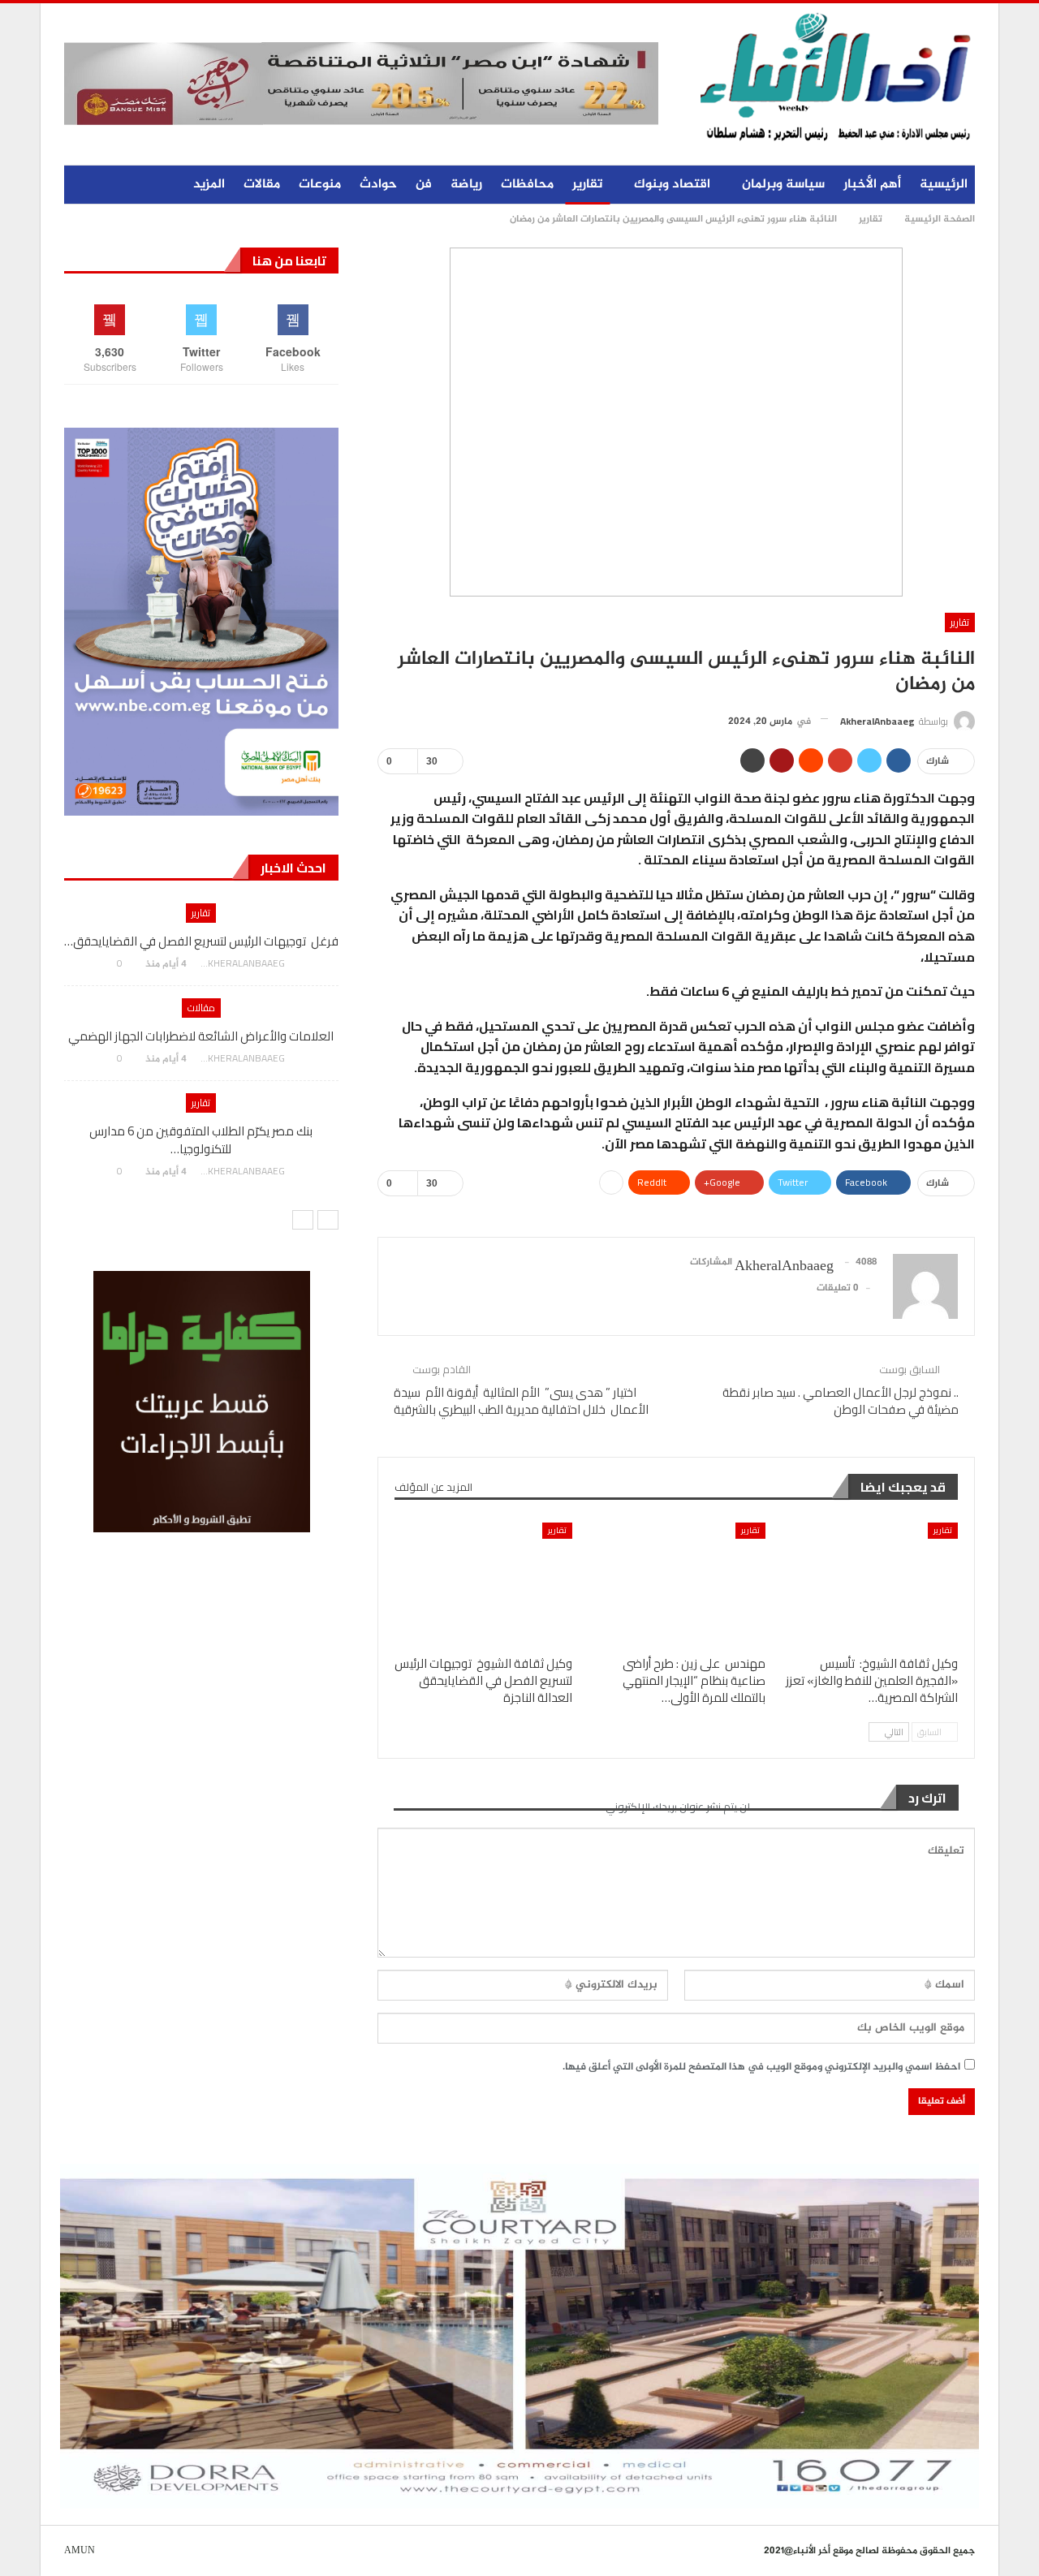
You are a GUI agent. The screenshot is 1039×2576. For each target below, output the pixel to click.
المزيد (209, 185)
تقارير (587, 185)
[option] (201, 1048)
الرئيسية (944, 185)
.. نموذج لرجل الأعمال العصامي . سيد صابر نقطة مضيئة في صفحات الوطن (841, 1401)
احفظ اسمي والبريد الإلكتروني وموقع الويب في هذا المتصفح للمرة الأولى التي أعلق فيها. (761, 2067)
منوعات (320, 185)
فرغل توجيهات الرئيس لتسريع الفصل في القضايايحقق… (201, 941)
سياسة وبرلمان (783, 185)
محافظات (527, 185)
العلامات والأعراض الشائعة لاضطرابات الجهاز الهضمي (201, 1036)
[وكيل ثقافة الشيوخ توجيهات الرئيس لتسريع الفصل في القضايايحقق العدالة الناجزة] (483, 1585)
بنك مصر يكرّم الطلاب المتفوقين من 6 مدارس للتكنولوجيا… (201, 1140)
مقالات (262, 185)
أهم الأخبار (872, 185)
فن (424, 185)
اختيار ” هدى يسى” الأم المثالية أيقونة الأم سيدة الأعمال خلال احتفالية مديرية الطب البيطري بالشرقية (521, 1401)
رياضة (466, 185)
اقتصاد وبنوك (672, 185)
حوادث (378, 185)
